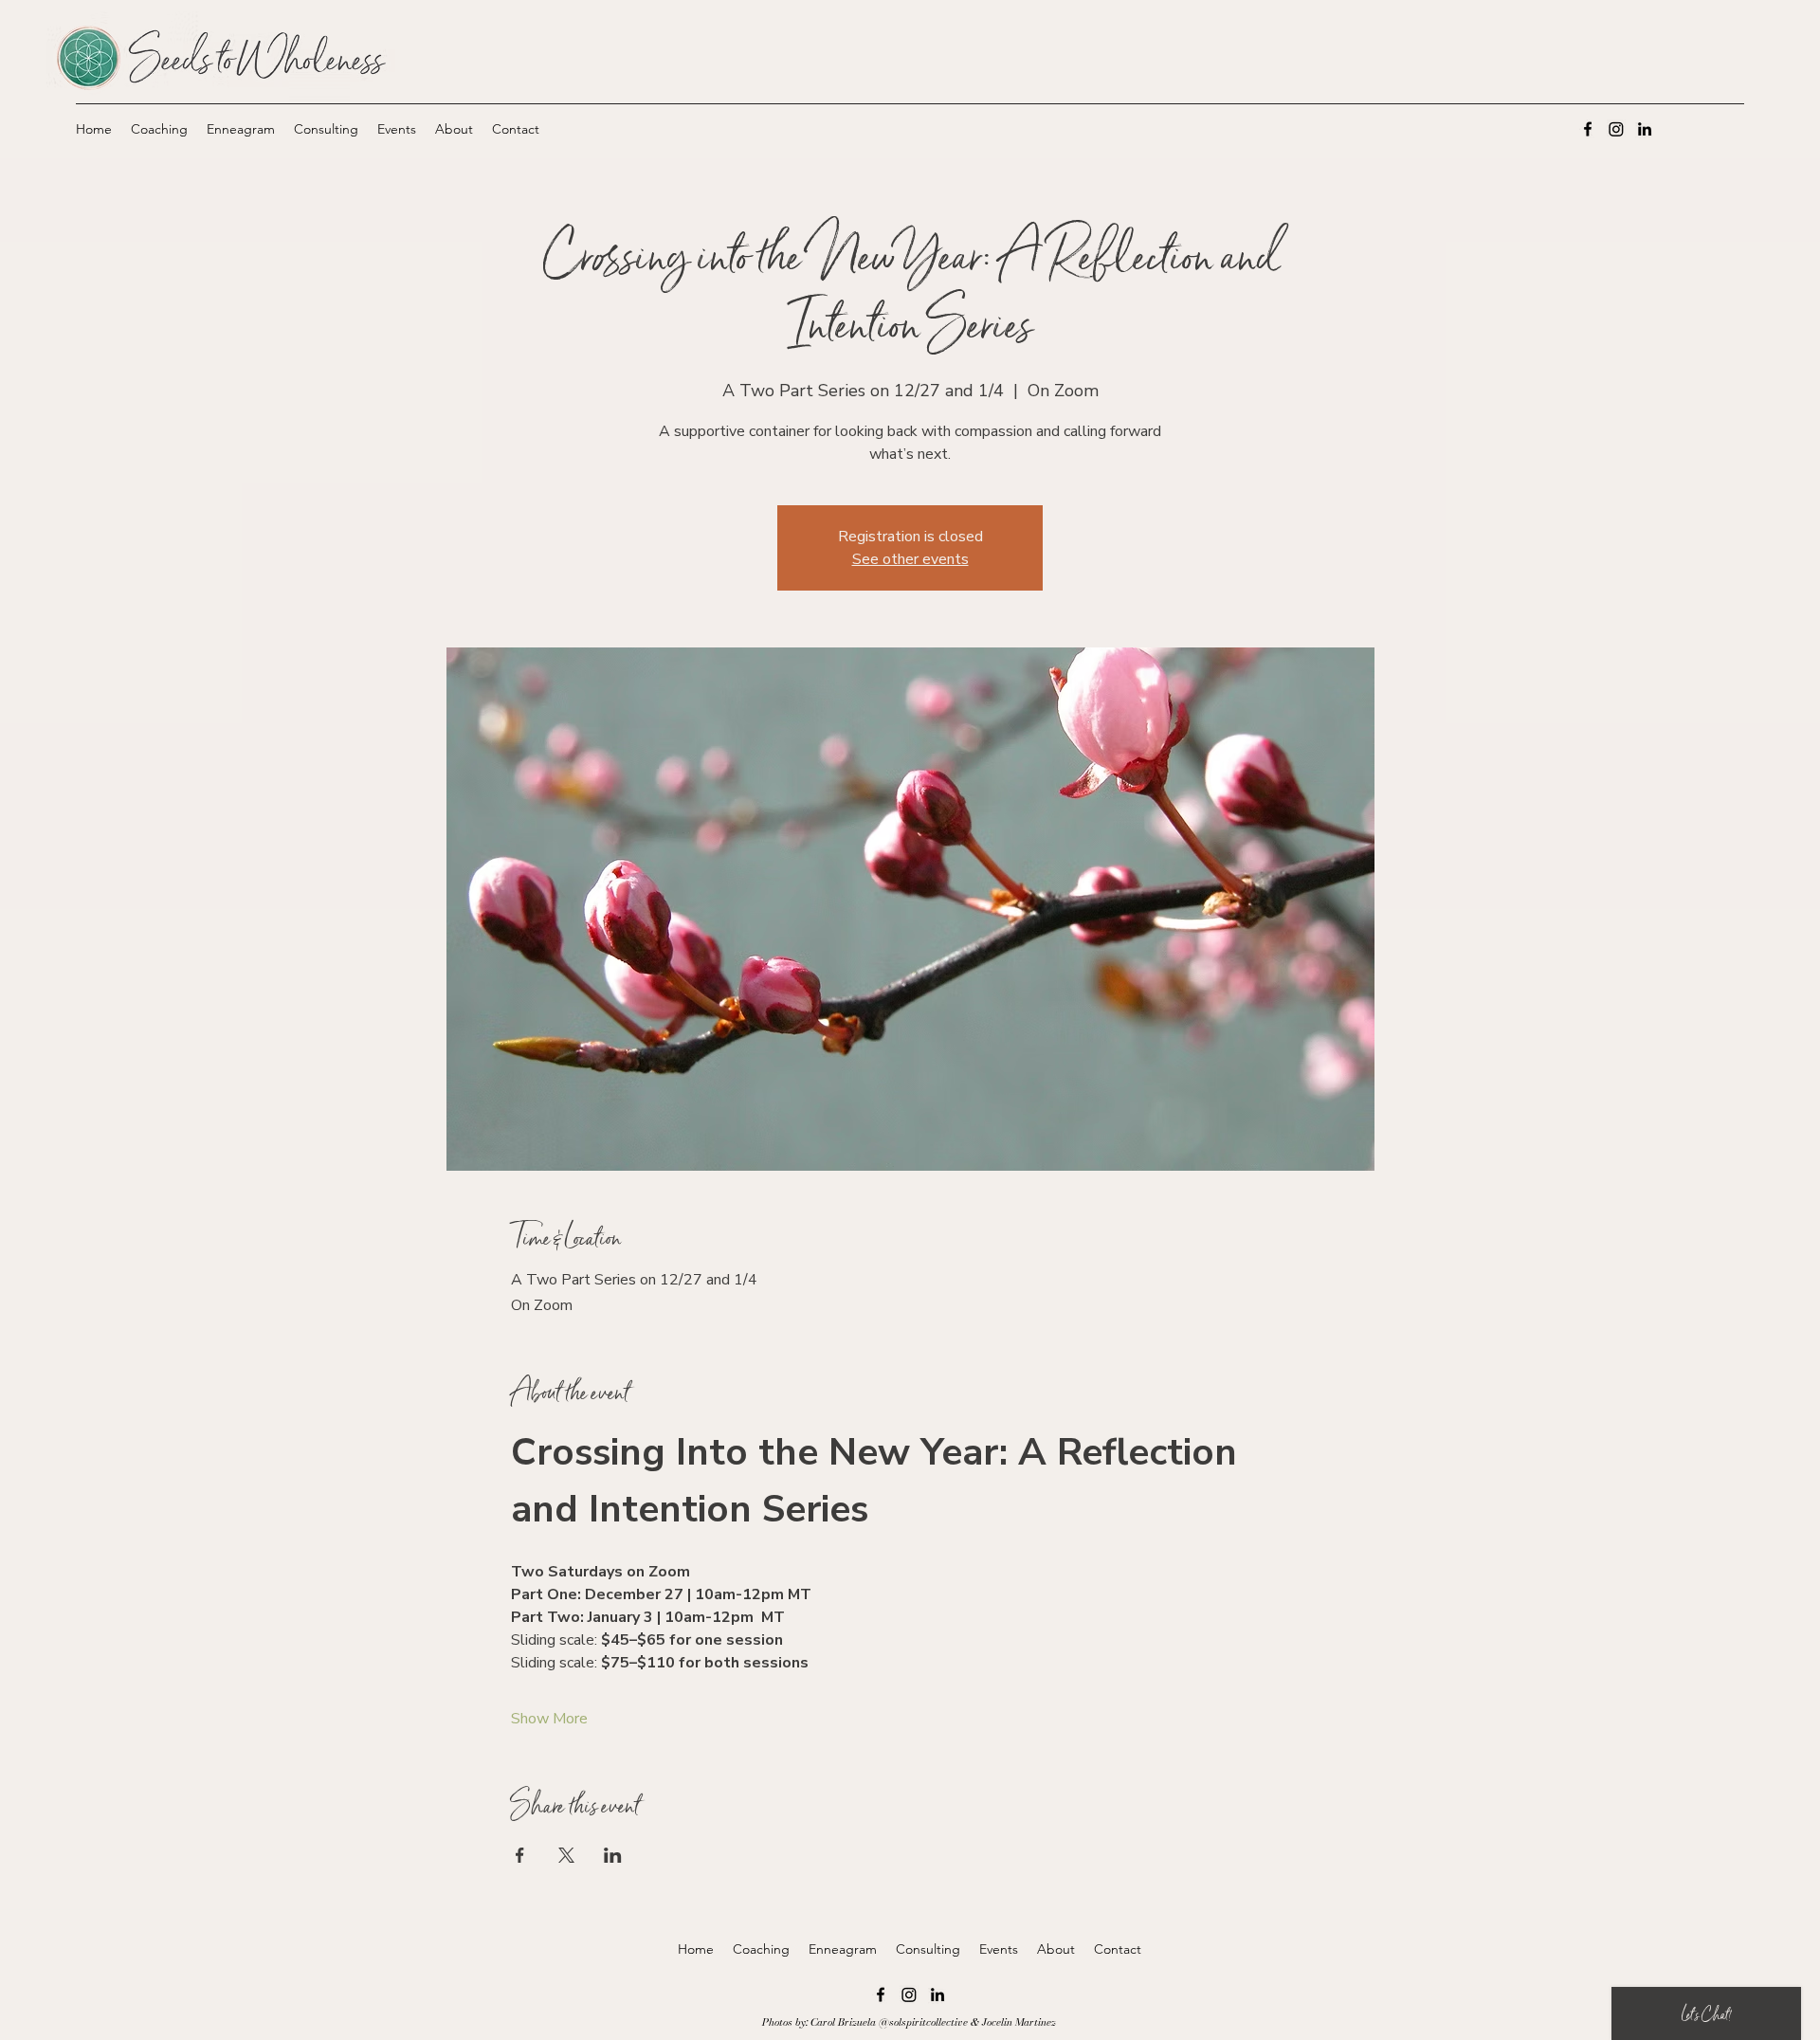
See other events (910, 559)
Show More (549, 1719)
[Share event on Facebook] (520, 1855)
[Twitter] (1616, 129)
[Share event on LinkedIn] (613, 1855)
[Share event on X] (566, 1855)
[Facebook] (1588, 129)
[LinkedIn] (1645, 129)
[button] (159, 129)
